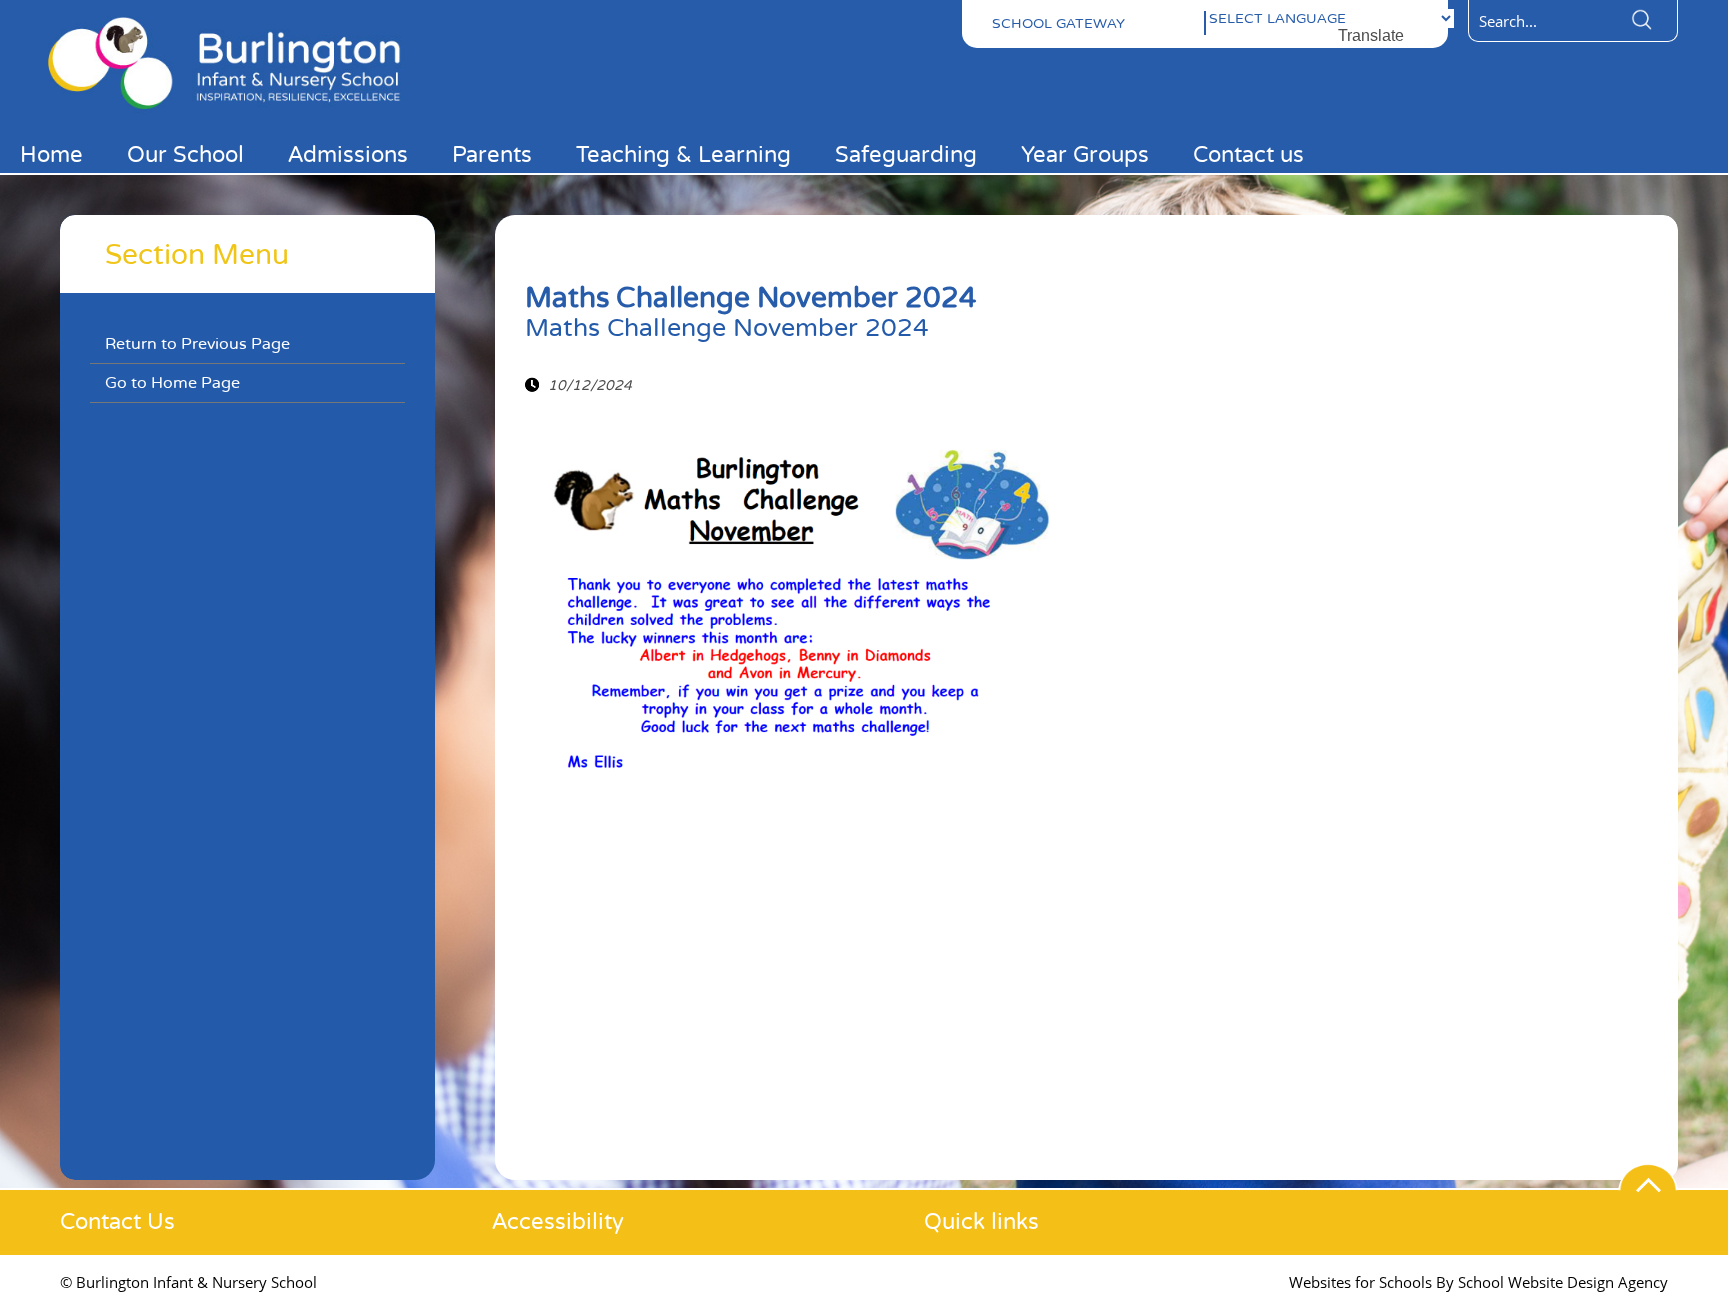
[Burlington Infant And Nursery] (236, 112)
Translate (1371, 35)
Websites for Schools (1360, 1282)
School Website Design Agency (1563, 1282)
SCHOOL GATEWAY (1058, 23)
